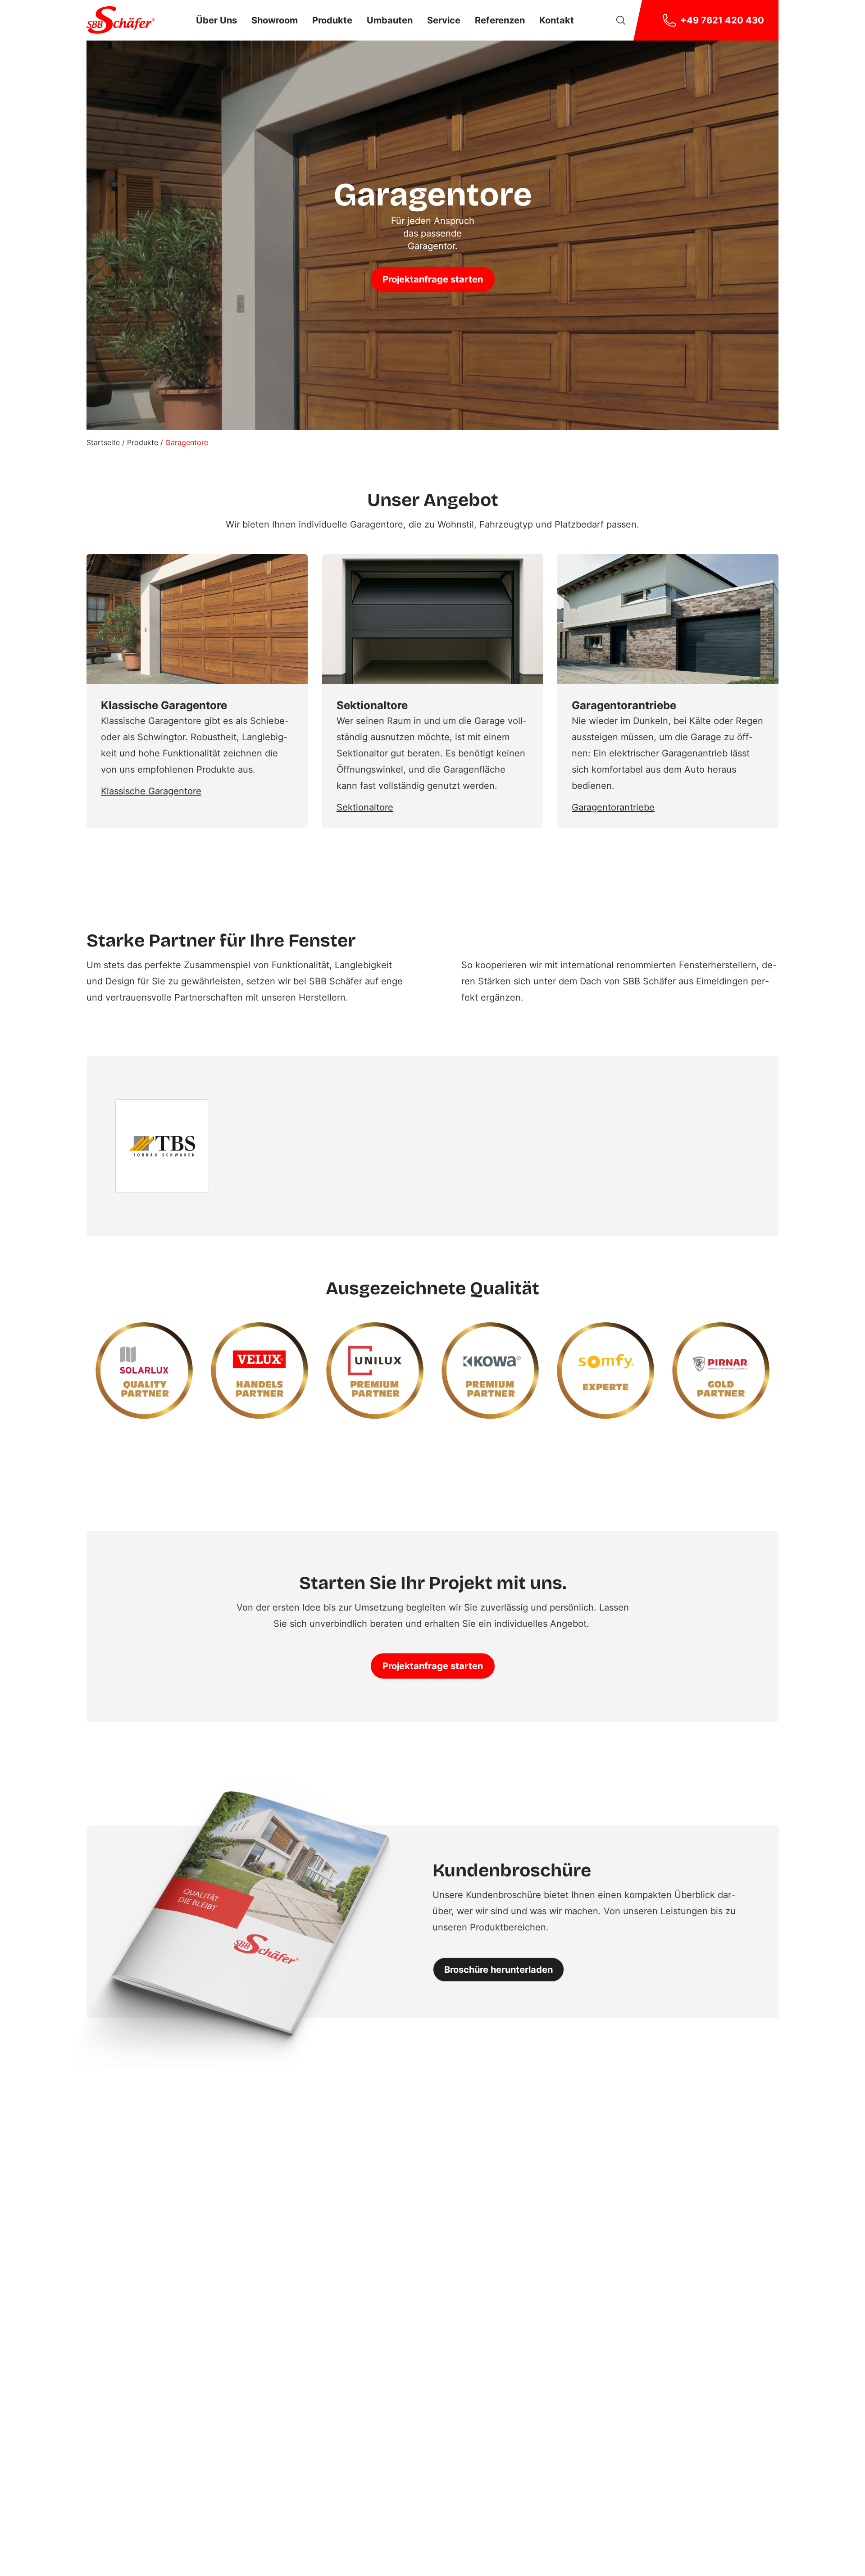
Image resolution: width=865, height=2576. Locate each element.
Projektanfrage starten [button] (433, 279)
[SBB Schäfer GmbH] (121, 20)
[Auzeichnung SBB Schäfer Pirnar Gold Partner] (721, 1370)
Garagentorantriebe (613, 807)
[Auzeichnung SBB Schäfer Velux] (259, 1370)
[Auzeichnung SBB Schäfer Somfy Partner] (605, 1370)
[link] (216, 20)
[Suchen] (621, 20)
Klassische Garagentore (151, 791)
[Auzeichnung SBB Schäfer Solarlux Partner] (144, 1370)
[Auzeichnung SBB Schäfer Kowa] (490, 1370)
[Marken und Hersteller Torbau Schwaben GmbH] (162, 1146)
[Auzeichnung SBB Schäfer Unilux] (375, 1370)
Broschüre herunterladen (499, 1970)
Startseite (103, 442)
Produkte (143, 442)
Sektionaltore (365, 807)
